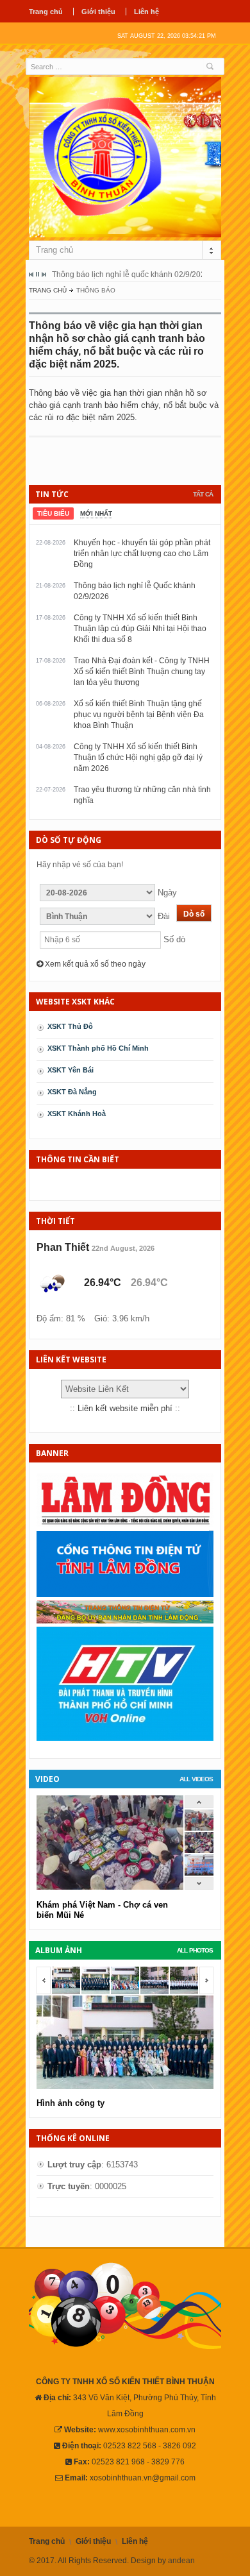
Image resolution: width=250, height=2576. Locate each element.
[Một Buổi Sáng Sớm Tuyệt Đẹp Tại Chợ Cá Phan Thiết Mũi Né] (199, 1828)
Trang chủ (46, 12)
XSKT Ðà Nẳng (72, 1092)
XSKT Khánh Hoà (77, 1114)
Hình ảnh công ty (71, 2103)
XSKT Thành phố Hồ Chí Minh (98, 1048)
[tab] (53, 513)
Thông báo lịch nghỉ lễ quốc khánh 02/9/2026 (131, 275)
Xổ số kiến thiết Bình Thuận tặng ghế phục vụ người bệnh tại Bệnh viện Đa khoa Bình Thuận (139, 715)
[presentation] (53, 513)
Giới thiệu (98, 12)
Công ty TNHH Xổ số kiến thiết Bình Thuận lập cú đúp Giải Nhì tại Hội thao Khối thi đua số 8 (140, 629)
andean (181, 2561)
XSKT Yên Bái (71, 1070)
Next (44, 275)
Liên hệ (146, 12)
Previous (31, 275)
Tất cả (203, 494)
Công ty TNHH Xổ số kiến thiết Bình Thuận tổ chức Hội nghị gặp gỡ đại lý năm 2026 (138, 758)
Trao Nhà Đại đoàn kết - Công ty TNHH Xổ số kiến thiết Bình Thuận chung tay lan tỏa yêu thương (142, 672)
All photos (195, 1950)
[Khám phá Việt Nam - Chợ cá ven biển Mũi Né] (199, 1850)
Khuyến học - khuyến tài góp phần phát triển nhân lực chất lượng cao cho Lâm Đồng (142, 554)
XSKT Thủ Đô (70, 1026)
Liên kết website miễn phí (125, 1408)
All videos (196, 1779)
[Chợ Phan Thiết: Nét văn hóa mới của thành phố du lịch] (199, 1873)
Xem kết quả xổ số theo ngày (94, 964)
